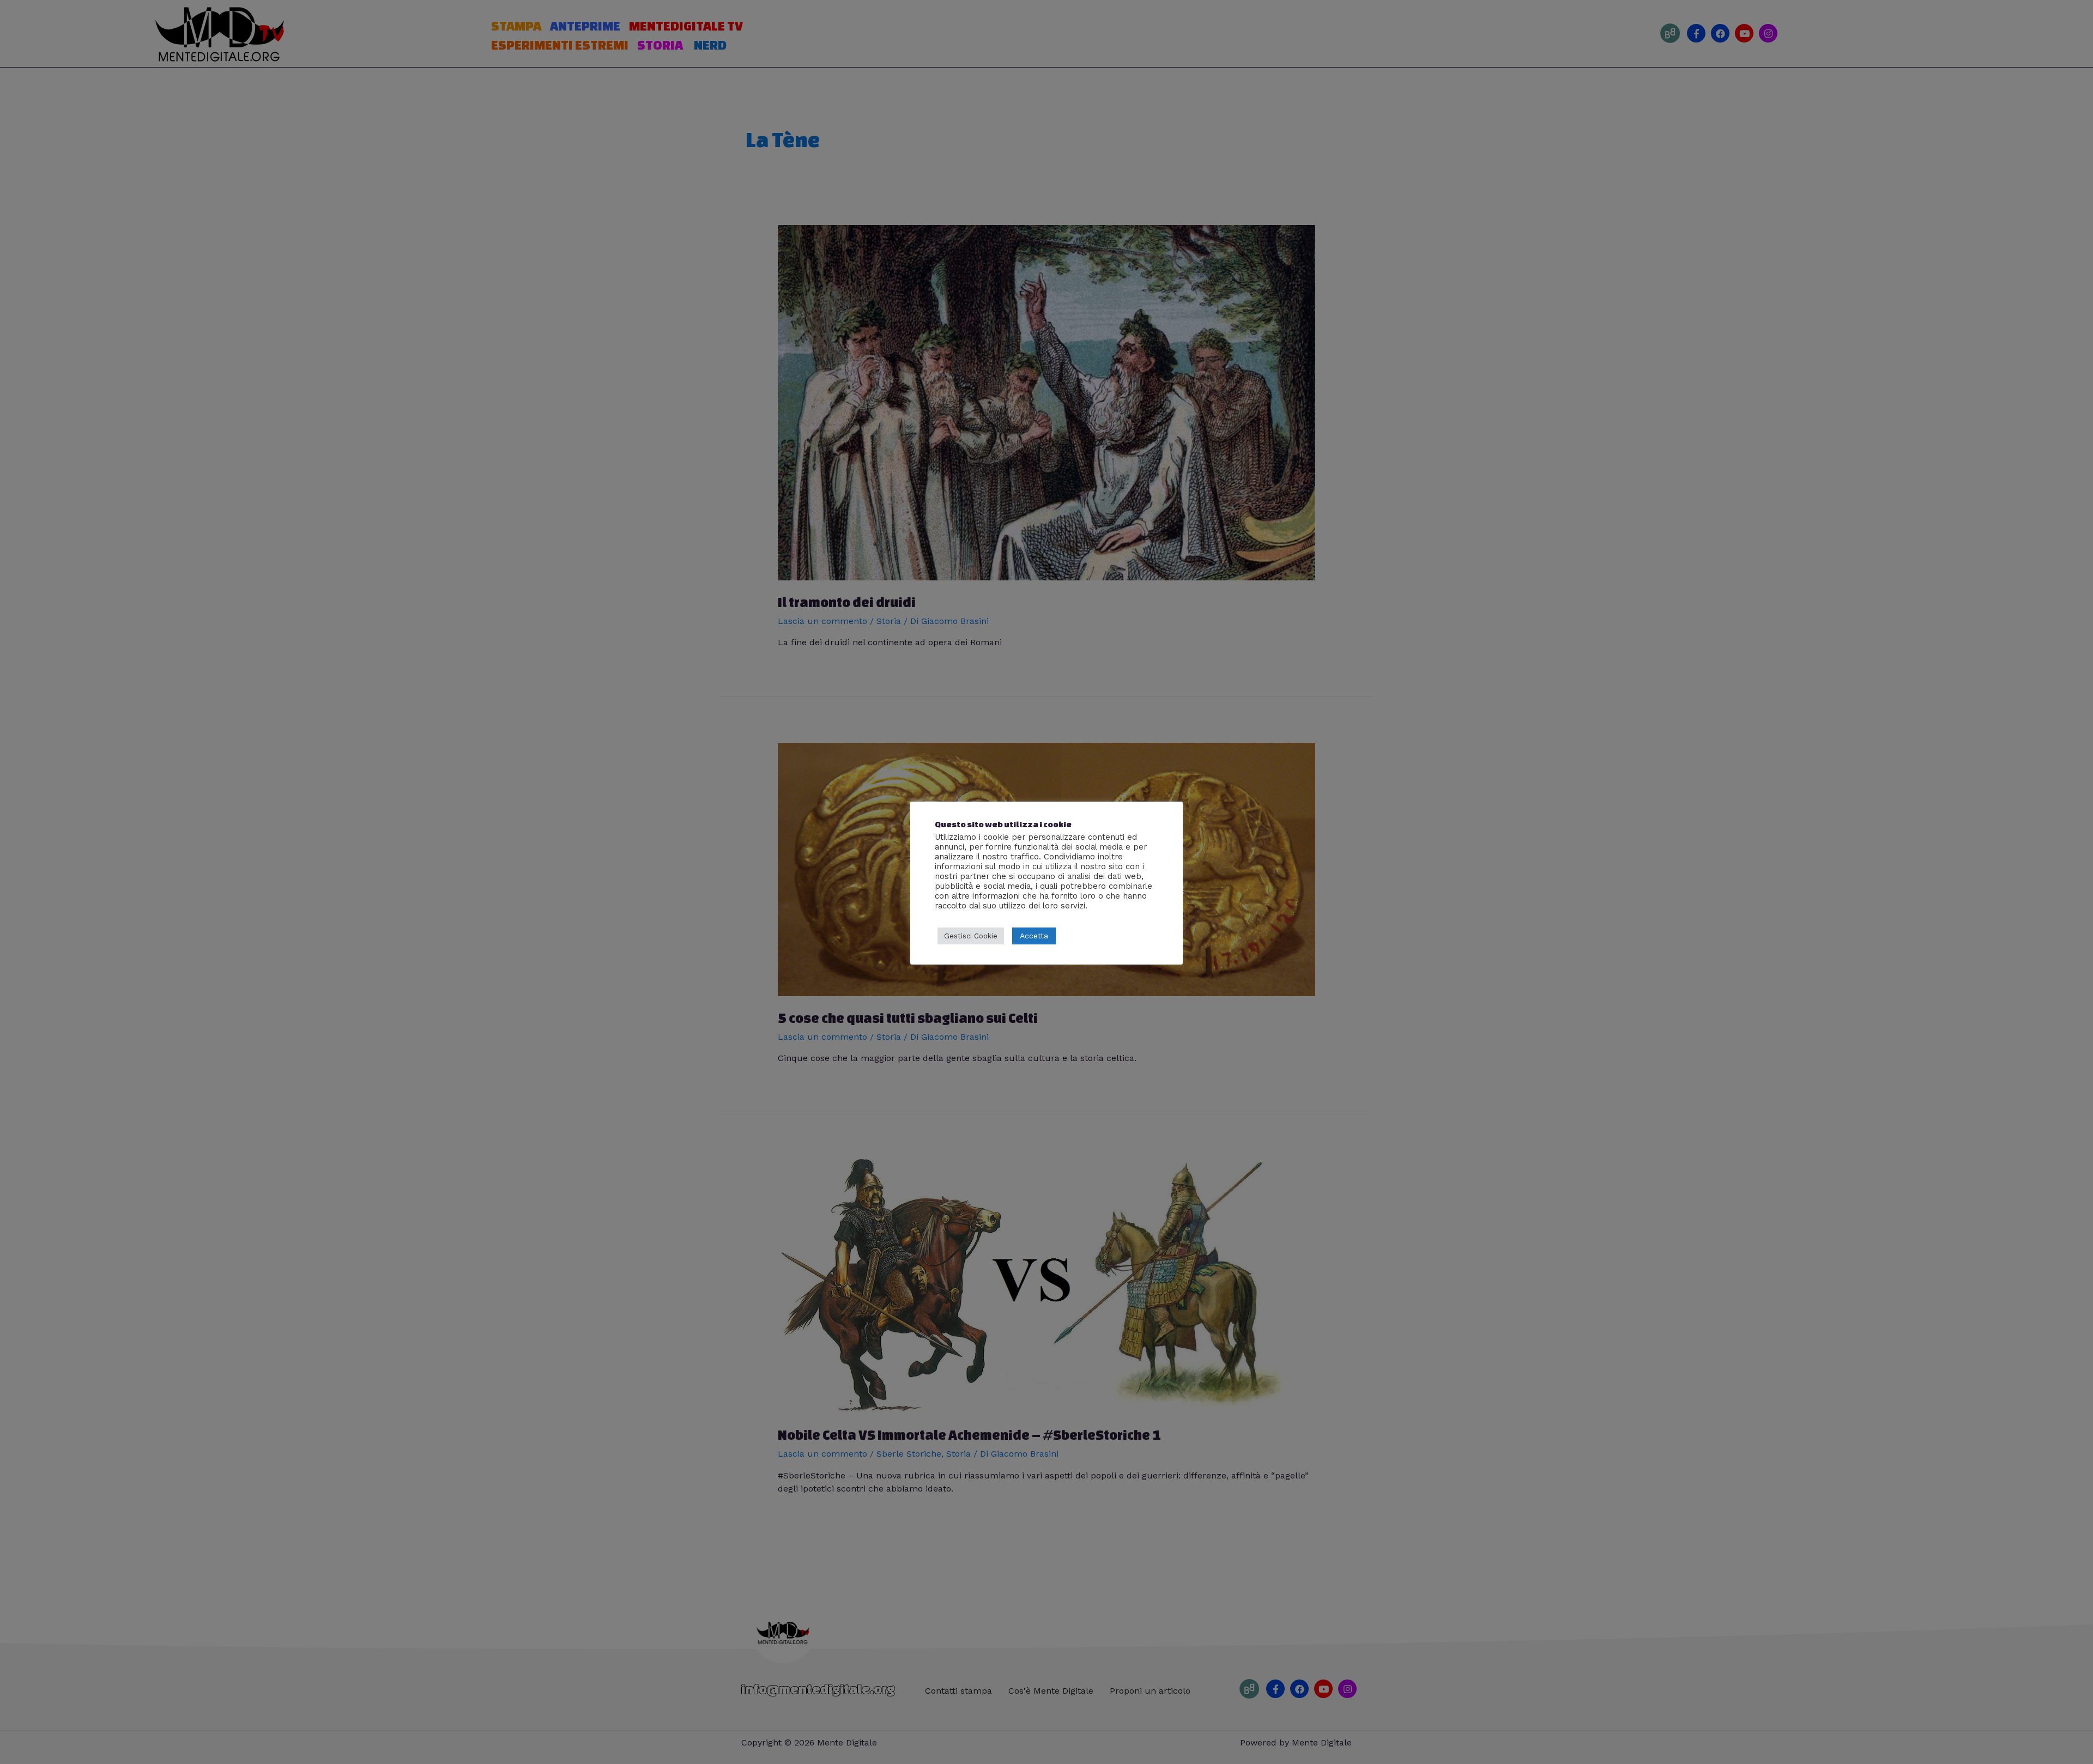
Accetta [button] (1034, 936)
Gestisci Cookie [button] (971, 936)
